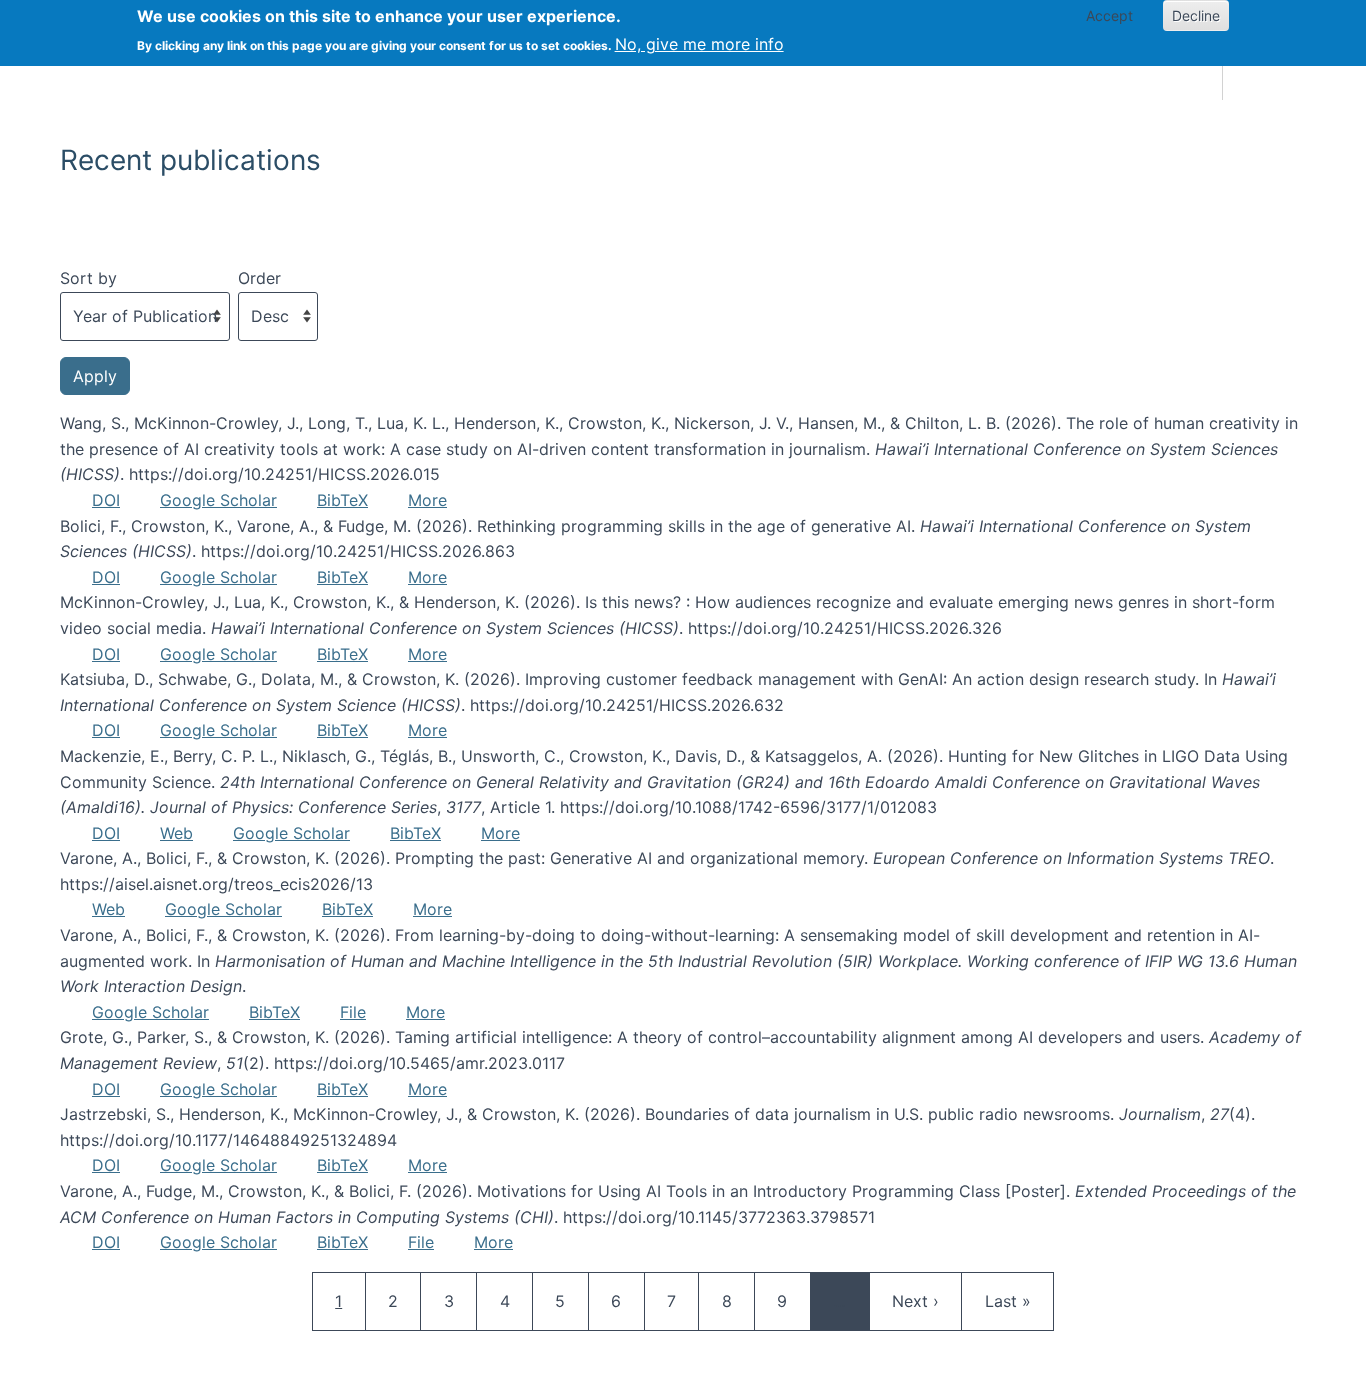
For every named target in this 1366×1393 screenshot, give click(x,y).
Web (176, 833)
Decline (1196, 15)
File (353, 1012)
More (427, 500)
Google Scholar (218, 500)
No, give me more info (699, 44)
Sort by (88, 278)
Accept (1109, 15)
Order (259, 278)
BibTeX (342, 500)
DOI (106, 500)
